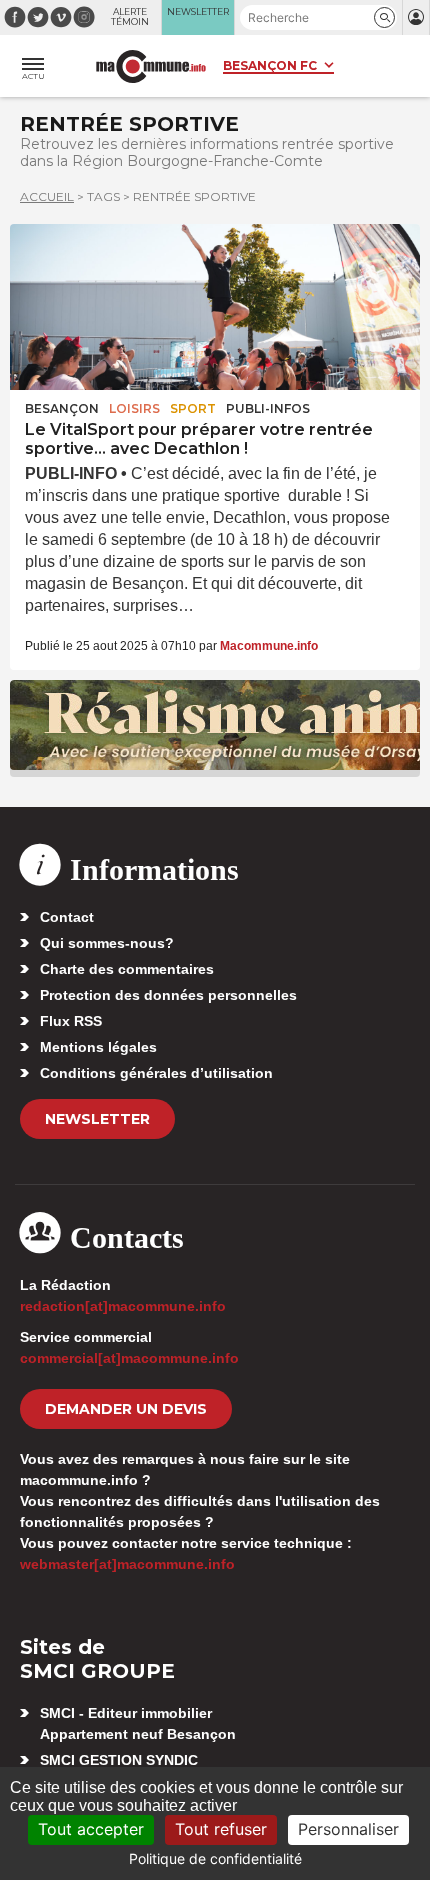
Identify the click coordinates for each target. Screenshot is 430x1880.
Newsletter (97, 1119)
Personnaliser (348, 1829)
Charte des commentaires (127, 969)
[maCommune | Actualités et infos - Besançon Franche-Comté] (151, 66)
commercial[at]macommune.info (129, 1358)
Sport (193, 408)
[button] (384, 17)
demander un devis (126, 1409)
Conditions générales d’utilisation (156, 1073)
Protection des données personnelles (168, 995)
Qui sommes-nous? (107, 943)
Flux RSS (71, 1021)
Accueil (47, 196)
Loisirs (134, 408)
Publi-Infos (268, 408)
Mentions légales (98, 1047)
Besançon (62, 408)
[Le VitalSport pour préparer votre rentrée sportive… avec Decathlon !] (215, 307)
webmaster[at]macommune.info (127, 1564)
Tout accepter (91, 1829)
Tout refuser (221, 1829)
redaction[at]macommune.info (123, 1306)
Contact (67, 917)
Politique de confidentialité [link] (215, 1858)
